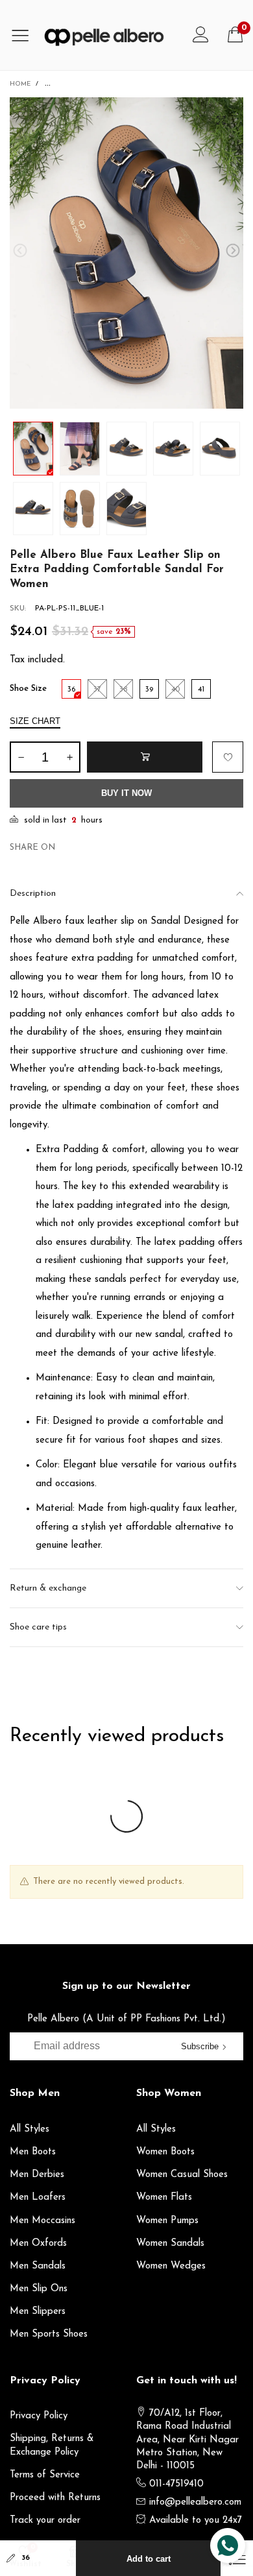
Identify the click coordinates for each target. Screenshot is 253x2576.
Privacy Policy (39, 2416)
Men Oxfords (38, 2244)
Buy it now (126, 793)
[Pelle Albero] (112, 35)
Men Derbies (37, 2175)
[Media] (221, 120)
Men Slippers (38, 2312)
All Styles (30, 2129)
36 (26, 2558)
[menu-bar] (25, 35)
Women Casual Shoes (182, 2175)
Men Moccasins (42, 2221)
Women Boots (165, 2152)
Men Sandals (38, 2266)
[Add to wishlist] (228, 757)
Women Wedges (171, 2266)
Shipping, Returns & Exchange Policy (52, 2445)
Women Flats (164, 2197)
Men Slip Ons (39, 2289)
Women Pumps (167, 2221)
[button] (20, 251)
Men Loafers (38, 2197)
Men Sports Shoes (49, 2334)
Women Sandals (170, 2244)
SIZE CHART (35, 721)
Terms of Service (45, 2475)
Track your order (45, 2521)
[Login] (201, 35)
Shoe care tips (38, 1627)
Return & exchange (48, 1588)
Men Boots (33, 2152)
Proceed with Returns (55, 2498)
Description (33, 894)
